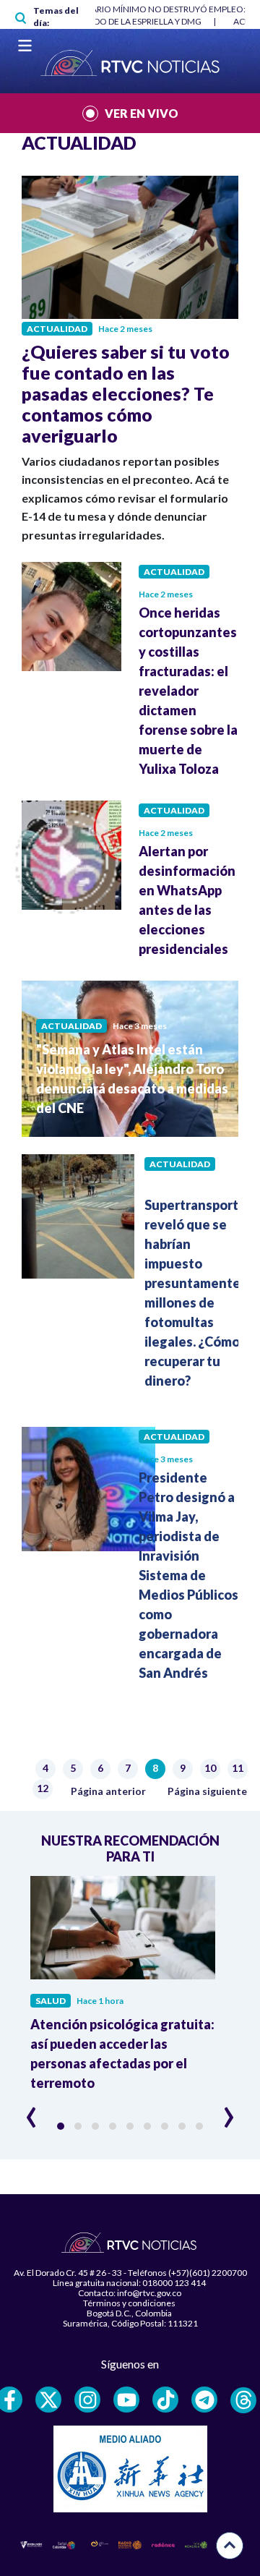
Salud (51, 2001)
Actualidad (57, 329)
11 (239, 1769)
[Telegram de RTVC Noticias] (204, 2400)
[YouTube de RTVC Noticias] (126, 2400)
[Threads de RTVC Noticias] (243, 2400)
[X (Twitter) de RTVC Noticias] (48, 2400)
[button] (61, 2126)
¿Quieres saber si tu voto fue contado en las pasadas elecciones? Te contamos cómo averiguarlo (126, 393)
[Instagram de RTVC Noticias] (87, 2400)
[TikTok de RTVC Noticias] (165, 2400)
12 (44, 1790)
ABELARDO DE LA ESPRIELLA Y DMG (132, 21)
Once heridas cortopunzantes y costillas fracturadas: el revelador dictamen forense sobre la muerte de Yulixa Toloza (188, 691)
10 (212, 1769)
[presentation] (31, 2111)
